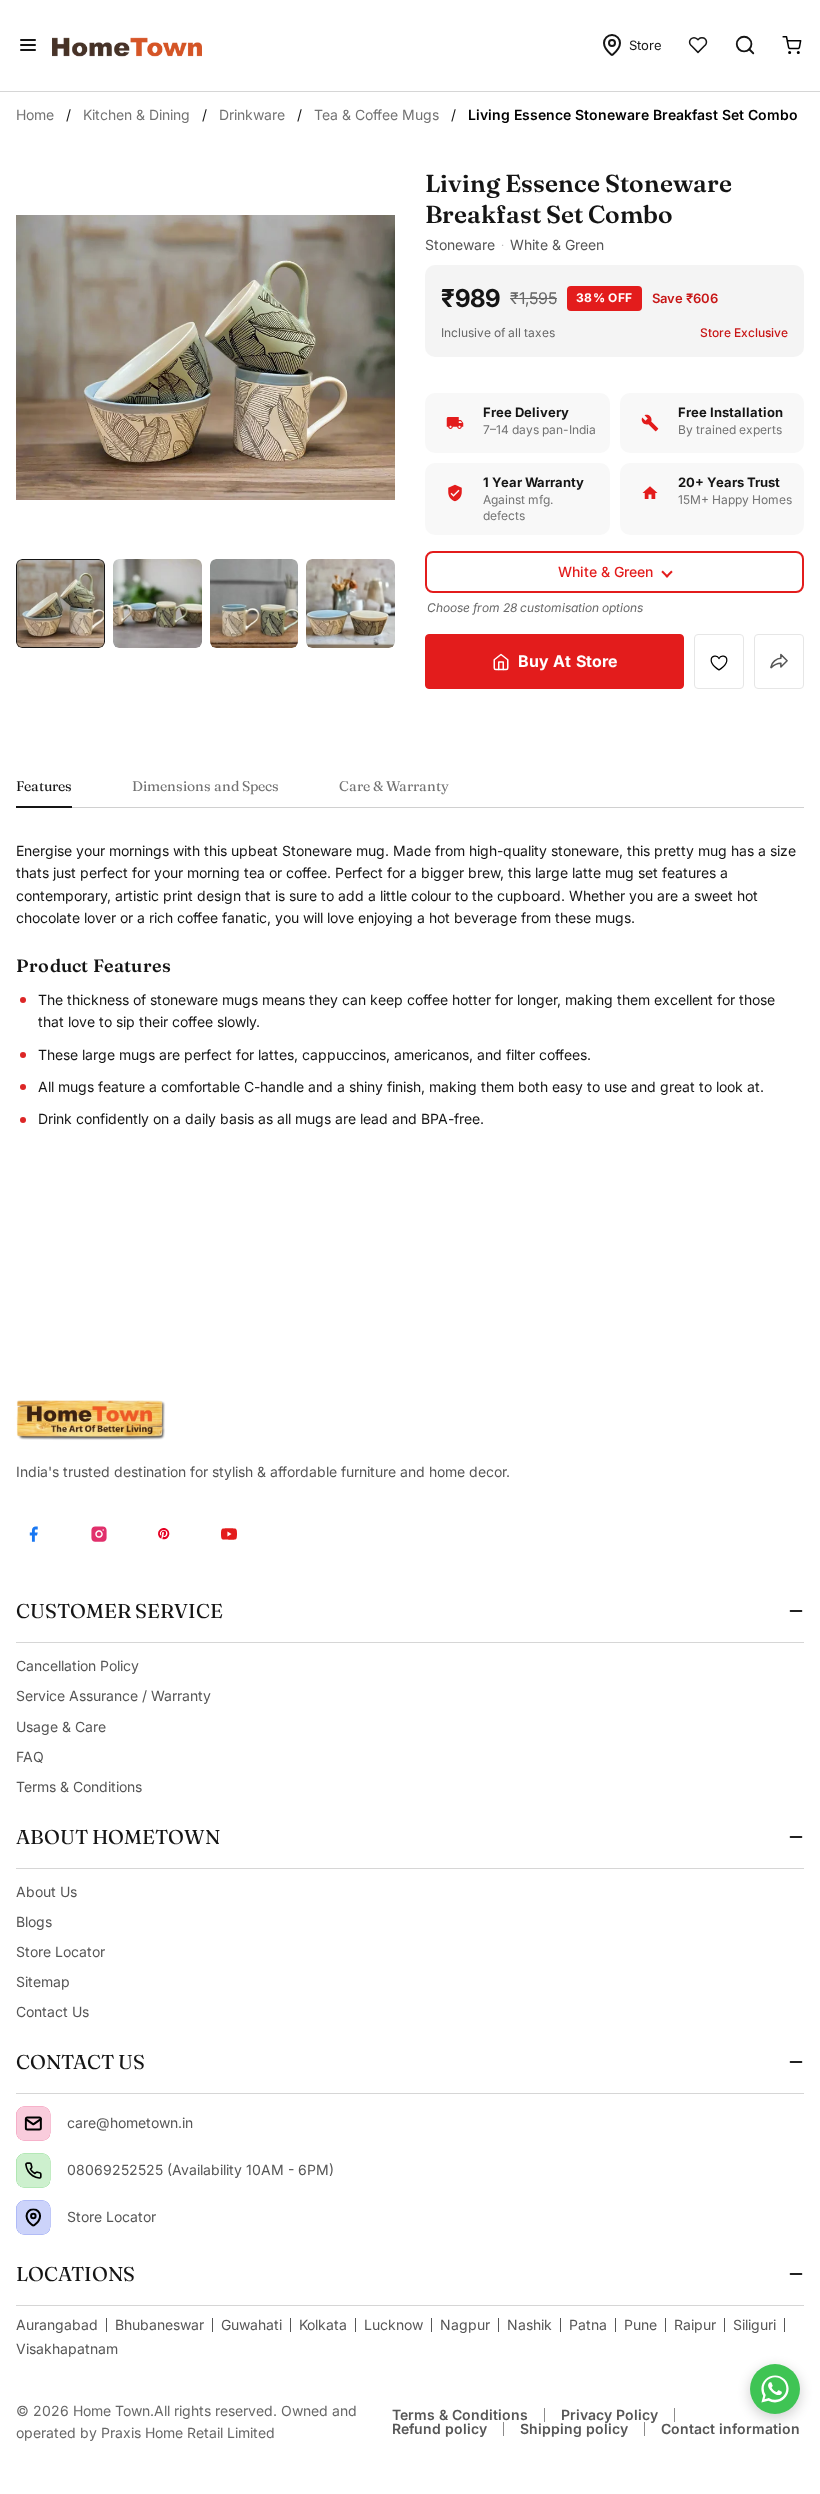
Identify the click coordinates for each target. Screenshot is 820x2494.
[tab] (44, 792)
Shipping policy (574, 2428)
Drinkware (252, 114)
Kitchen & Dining (136, 114)
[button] (614, 572)
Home (35, 114)
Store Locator (111, 2216)
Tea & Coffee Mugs (376, 114)
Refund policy (439, 2428)
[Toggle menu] (28, 45)
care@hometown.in (130, 2122)
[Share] (779, 661)
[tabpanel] (410, 985)
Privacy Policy (609, 2414)
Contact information (730, 2428)
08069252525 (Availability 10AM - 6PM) (200, 2169)
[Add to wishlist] (719, 662)
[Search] (745, 45)
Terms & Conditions (460, 2414)
